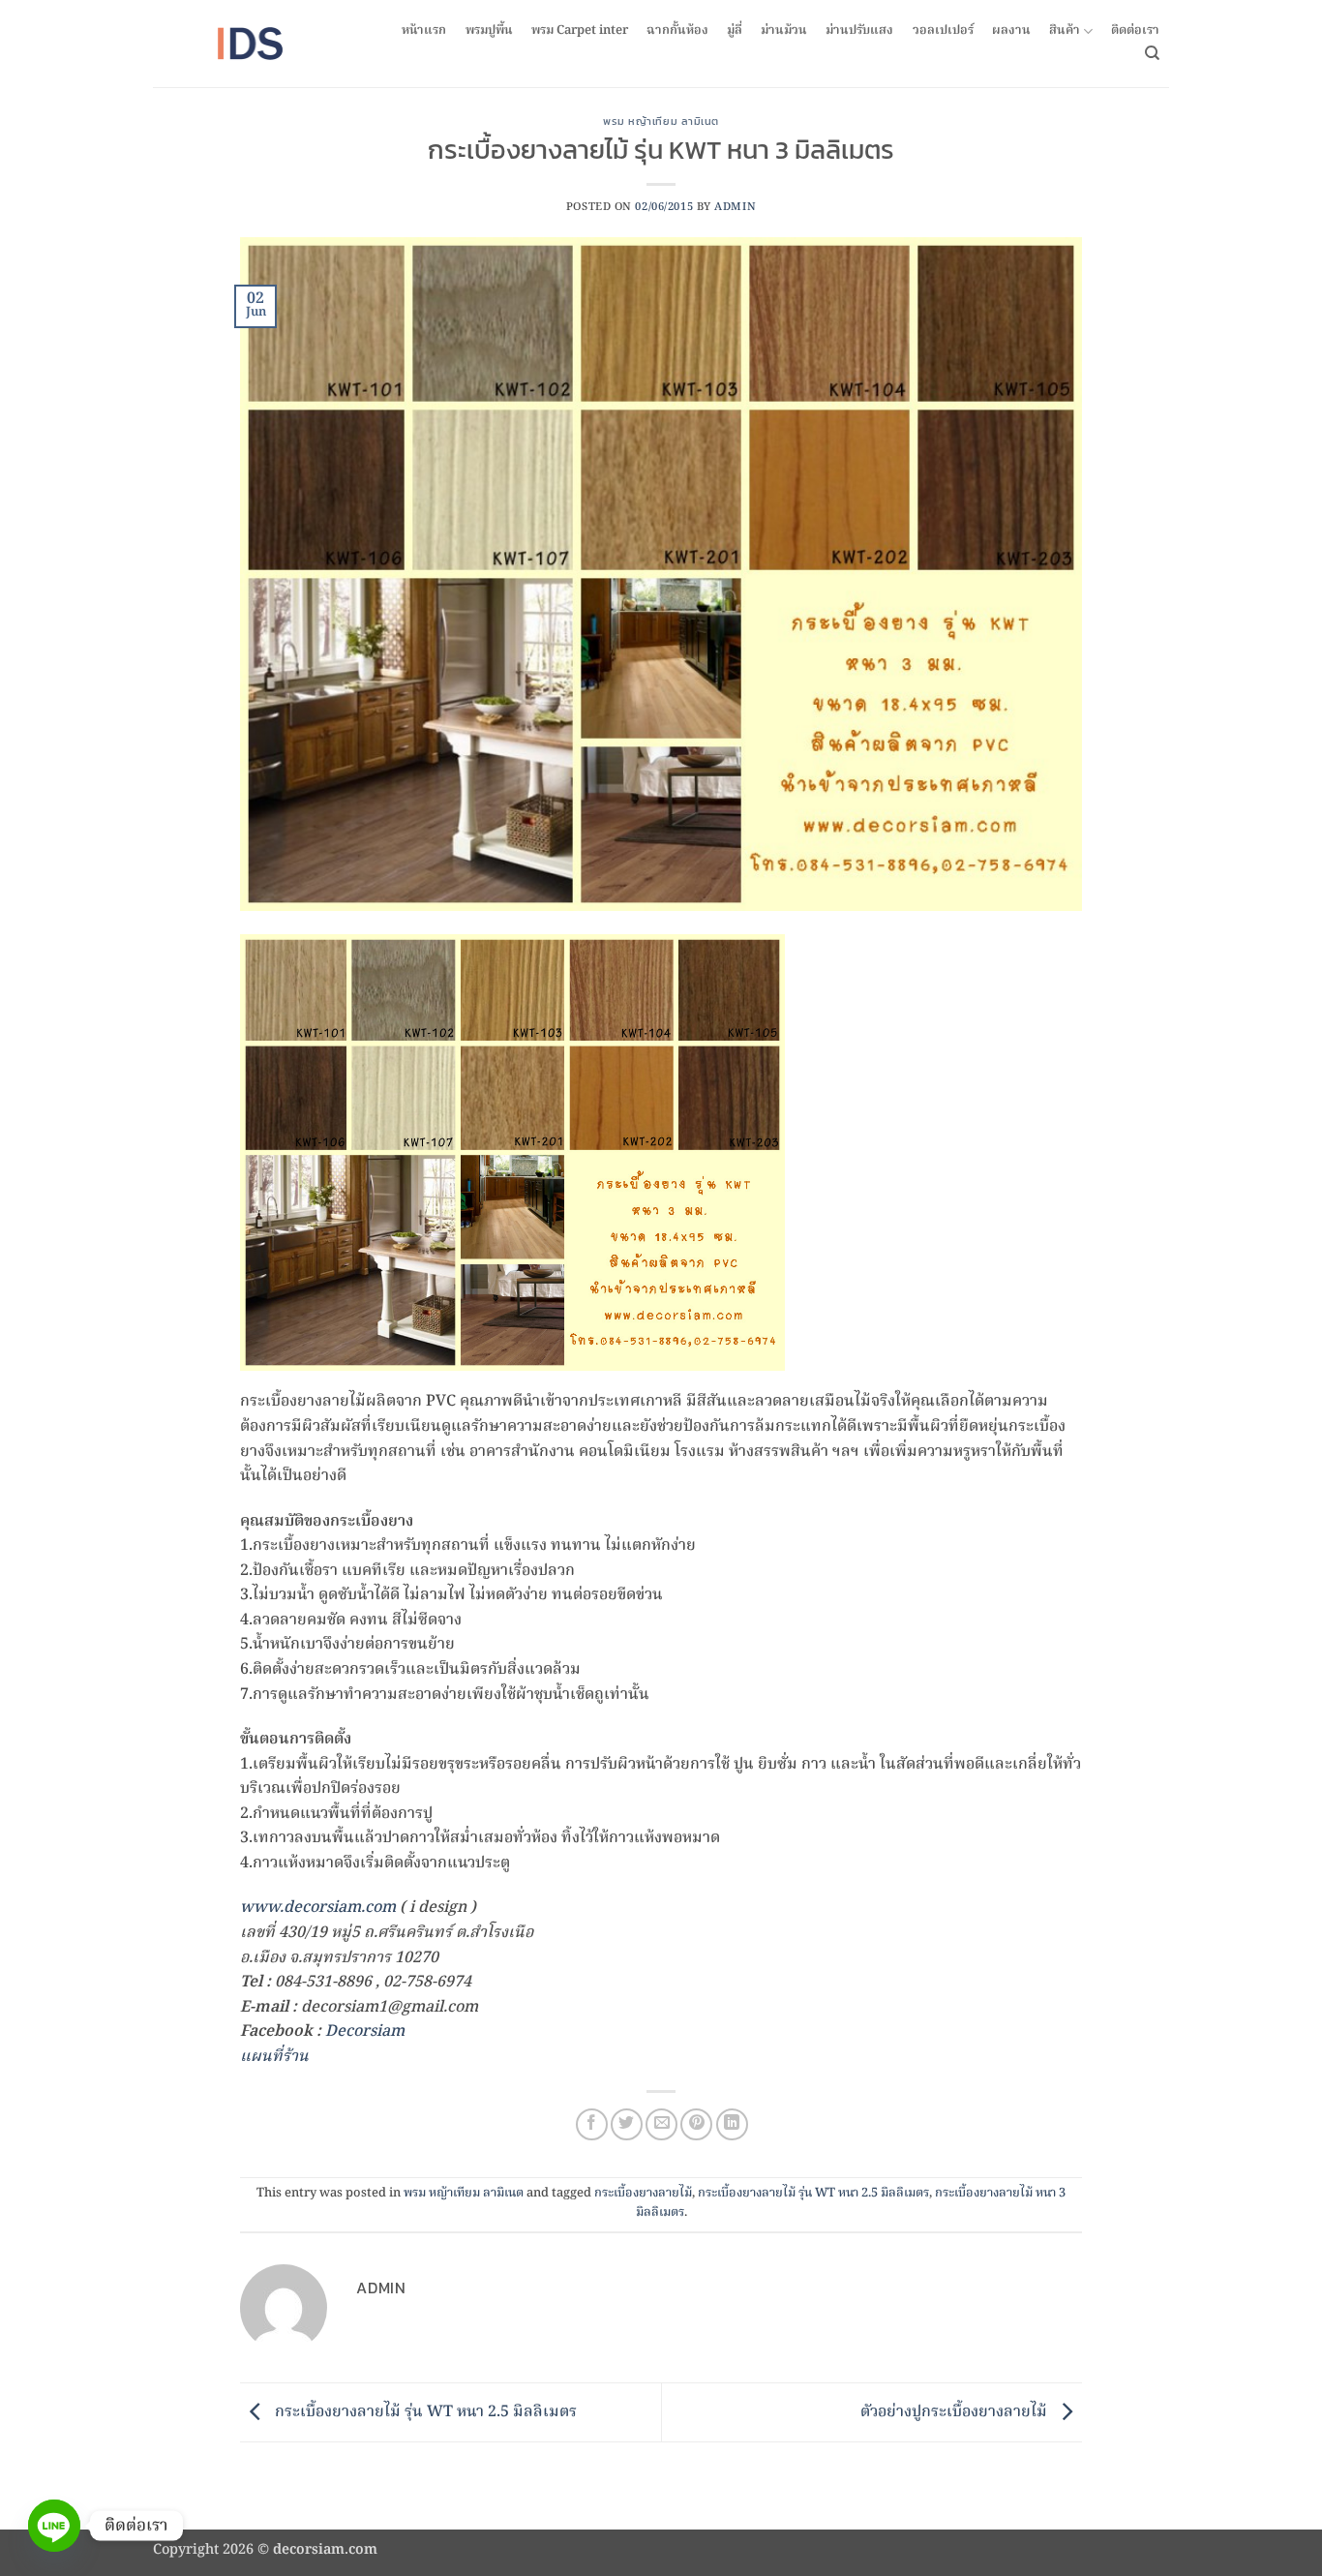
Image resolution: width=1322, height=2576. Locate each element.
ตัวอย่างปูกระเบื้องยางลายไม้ (956, 2412)
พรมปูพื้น (489, 31)
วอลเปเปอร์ (943, 31)
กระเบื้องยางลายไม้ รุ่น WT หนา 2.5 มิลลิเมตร (813, 2193)
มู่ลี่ (735, 31)
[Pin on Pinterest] (696, 2124)
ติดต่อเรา (1135, 31)
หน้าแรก (424, 31)
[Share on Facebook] (592, 2124)
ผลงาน (1011, 31)
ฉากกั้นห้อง (677, 31)
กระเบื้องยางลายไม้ (643, 2193)
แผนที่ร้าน (274, 2057)
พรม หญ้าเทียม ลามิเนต (661, 121)
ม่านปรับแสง (859, 31)
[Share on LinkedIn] (732, 2124)
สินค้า (1065, 31)
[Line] (54, 2526)
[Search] (1152, 53)
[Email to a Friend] (661, 2124)
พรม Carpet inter (580, 31)
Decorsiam (365, 2032)
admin (735, 207)
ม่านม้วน (784, 31)
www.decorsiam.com (318, 1908)
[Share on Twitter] (627, 2124)
